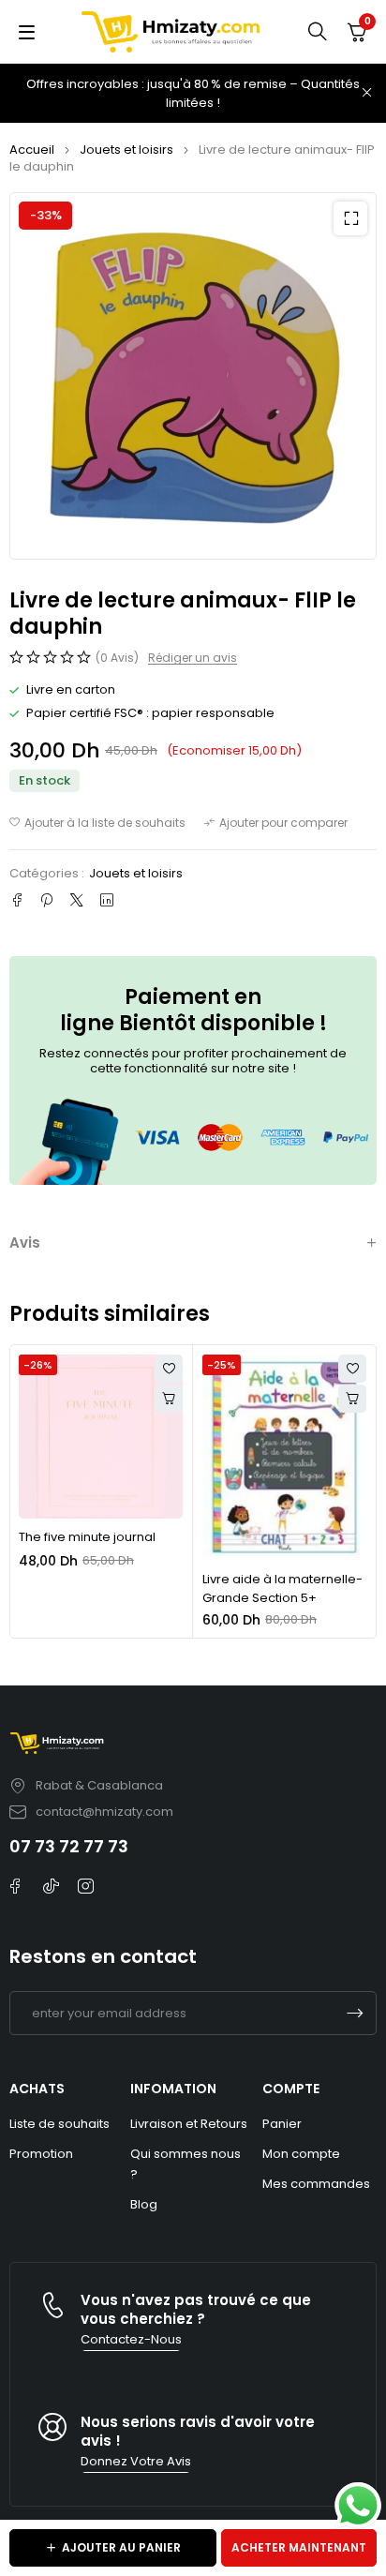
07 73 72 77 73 (69, 1846)
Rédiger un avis (193, 658)
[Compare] (276, 823)
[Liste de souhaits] (97, 823)
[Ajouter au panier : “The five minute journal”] (169, 1399)
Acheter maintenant (299, 2547)
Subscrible (355, 2013)
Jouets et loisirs (126, 150)
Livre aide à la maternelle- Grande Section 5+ (282, 1588)
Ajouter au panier (121, 2547)
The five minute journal (87, 1537)
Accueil (32, 150)
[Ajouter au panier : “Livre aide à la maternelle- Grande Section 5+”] (352, 1399)
